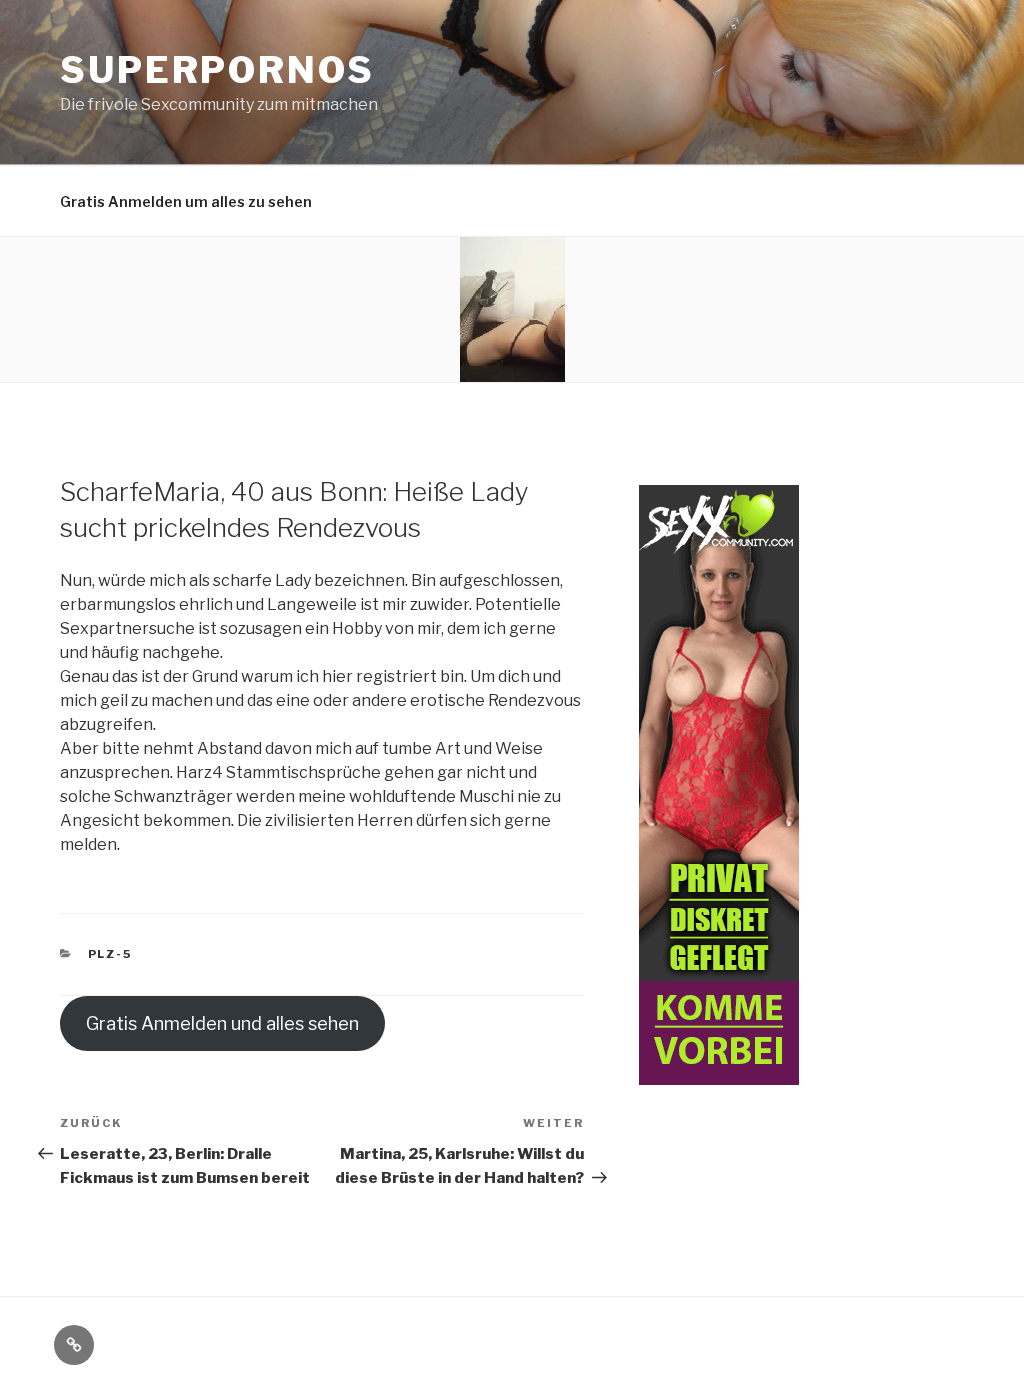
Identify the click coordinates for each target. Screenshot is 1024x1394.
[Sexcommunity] (719, 1073)
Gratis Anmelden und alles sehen (222, 1023)
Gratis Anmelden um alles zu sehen (186, 201)
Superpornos (217, 70)
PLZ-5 (110, 954)
